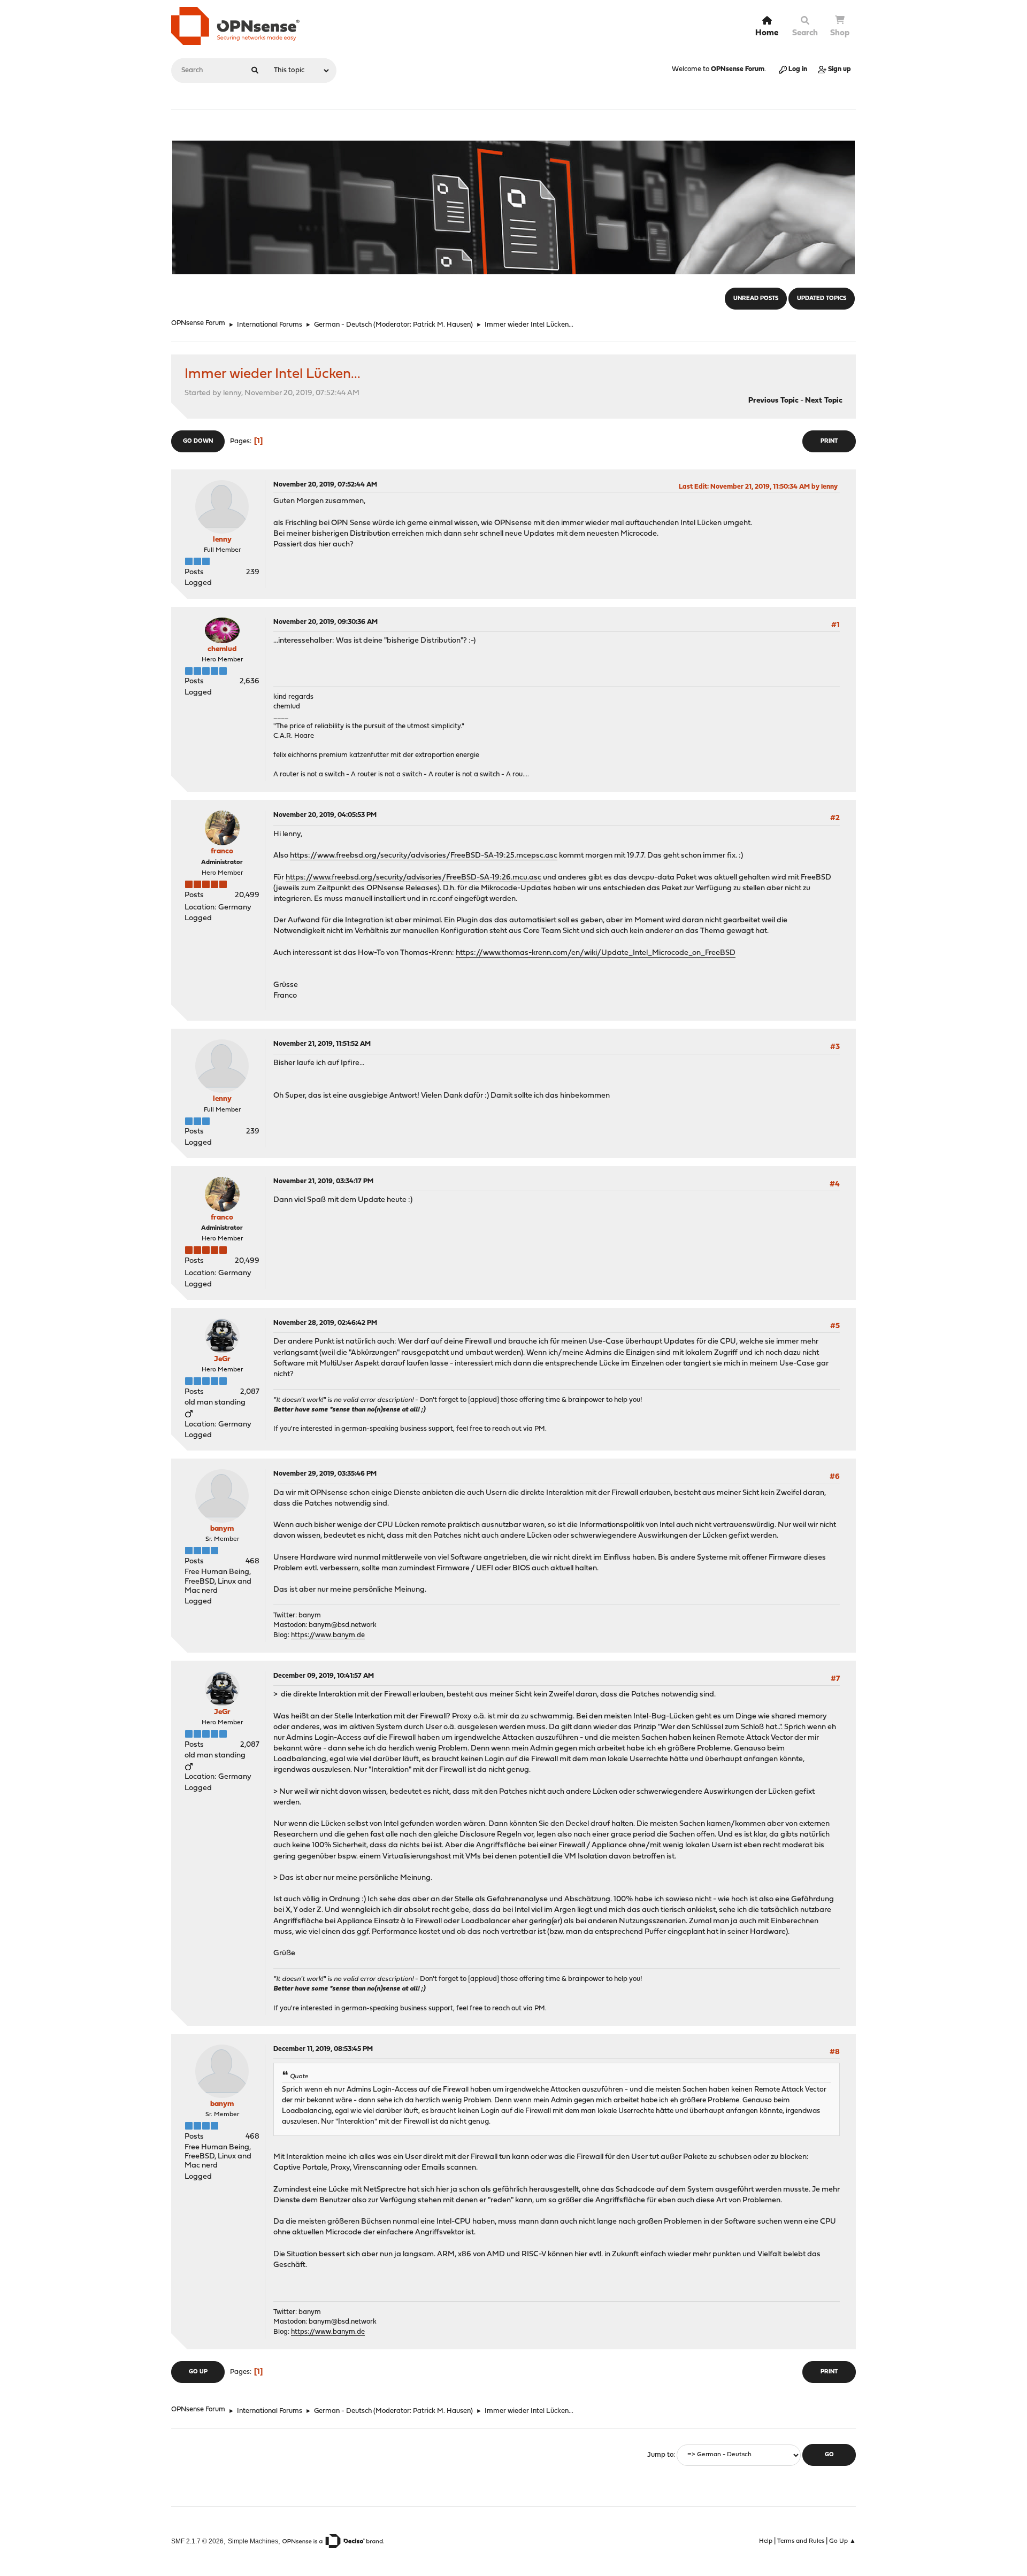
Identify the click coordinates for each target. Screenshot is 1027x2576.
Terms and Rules (801, 2541)
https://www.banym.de (328, 1635)
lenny (222, 540)
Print (829, 441)
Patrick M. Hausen (442, 325)
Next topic (824, 401)
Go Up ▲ (842, 2541)
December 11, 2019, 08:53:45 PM (323, 2049)
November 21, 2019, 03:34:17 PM (323, 1181)
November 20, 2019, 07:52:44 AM (325, 485)
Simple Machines (253, 2541)
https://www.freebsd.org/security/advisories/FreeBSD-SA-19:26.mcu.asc (413, 878)
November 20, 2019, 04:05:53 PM (325, 815)
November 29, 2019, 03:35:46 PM (325, 1474)
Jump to (660, 2455)
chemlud (222, 649)
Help (766, 2541)
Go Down (198, 441)
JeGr (222, 1359)
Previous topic (773, 401)
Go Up (198, 2372)
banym (222, 1529)
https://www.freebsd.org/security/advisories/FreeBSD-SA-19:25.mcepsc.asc (424, 856)
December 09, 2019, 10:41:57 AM (324, 1676)
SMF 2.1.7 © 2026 (197, 2541)
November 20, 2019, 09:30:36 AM (325, 622)
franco (222, 851)
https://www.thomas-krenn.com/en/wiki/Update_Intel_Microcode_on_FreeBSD (596, 953)
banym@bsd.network (343, 1625)
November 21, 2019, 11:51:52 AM (322, 1044)
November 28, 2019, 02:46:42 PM (325, 1323)
